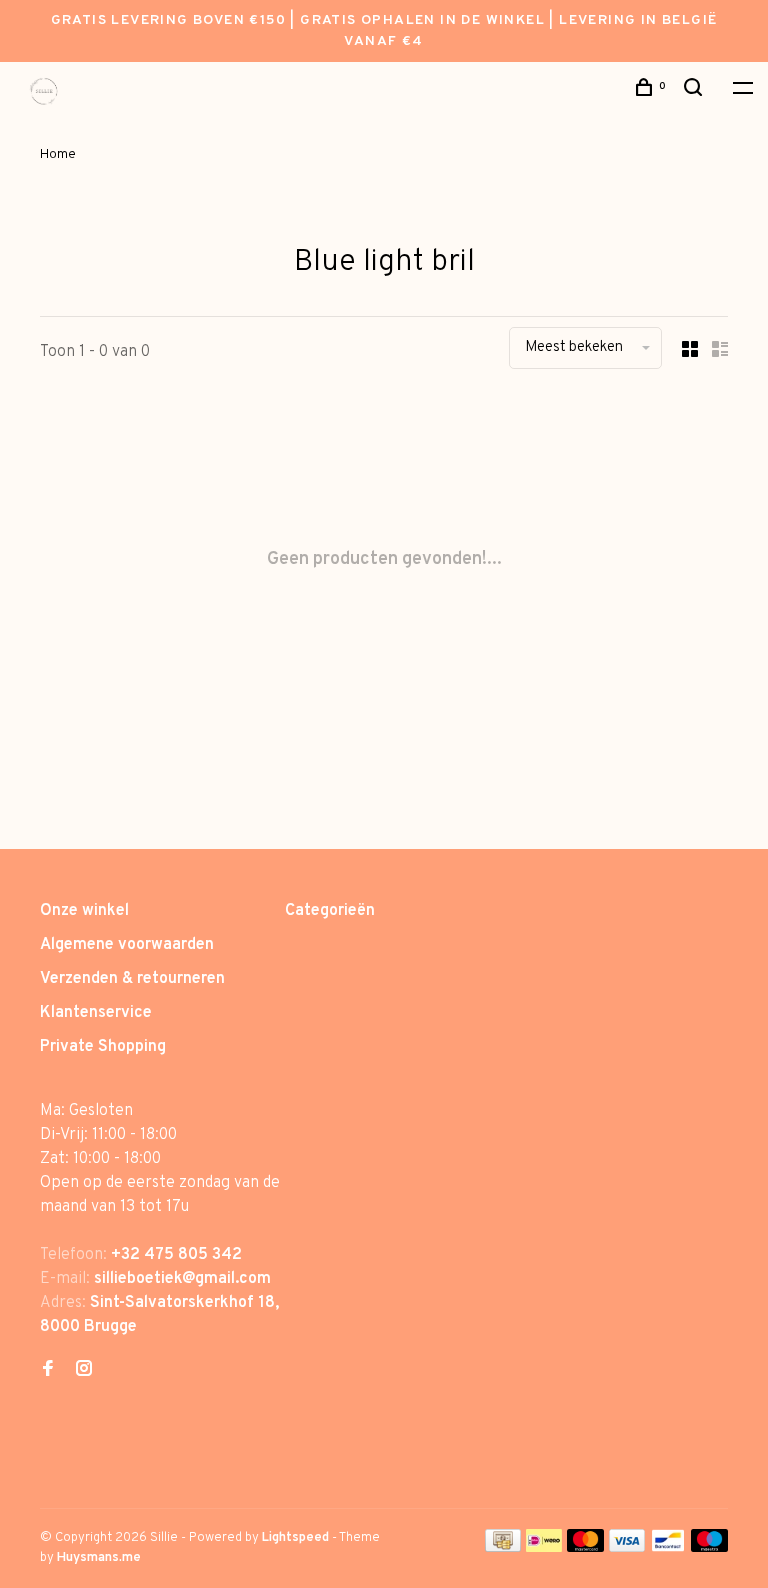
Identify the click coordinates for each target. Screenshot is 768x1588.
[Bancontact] (668, 1548)
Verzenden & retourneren (132, 979)
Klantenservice (96, 1013)
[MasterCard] (585, 1548)
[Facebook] (48, 1371)
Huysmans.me (99, 1558)
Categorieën (330, 911)
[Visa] (627, 1548)
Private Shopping (103, 1047)
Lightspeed (295, 1538)
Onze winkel (84, 911)
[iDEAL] (544, 1548)
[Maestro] (709, 1548)
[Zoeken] (696, 91)
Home (58, 154)
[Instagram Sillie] (84, 1371)
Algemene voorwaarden (127, 945)
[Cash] (503, 1548)
